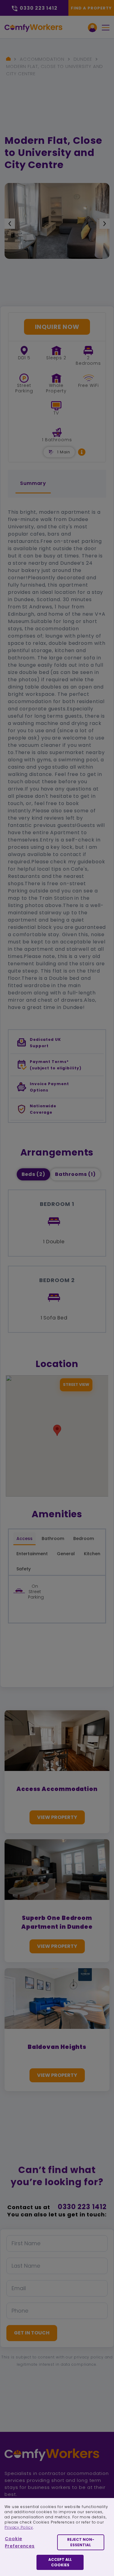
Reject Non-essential (81, 2542)
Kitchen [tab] (92, 1554)
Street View (76, 1384)
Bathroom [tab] (53, 1538)
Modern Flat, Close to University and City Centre (55, 70)
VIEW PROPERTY (57, 1817)
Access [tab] (24, 1538)
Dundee (83, 59)
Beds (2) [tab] (33, 1174)
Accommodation (42, 59)
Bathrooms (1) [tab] (75, 1174)
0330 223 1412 (82, 2207)
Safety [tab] (24, 1569)
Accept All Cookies (60, 2562)
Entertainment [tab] (32, 1554)
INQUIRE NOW (57, 327)
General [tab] (66, 1554)
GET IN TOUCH (32, 2333)
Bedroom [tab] (84, 1538)
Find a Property (91, 8)
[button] (82, 452)
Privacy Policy (19, 2527)
